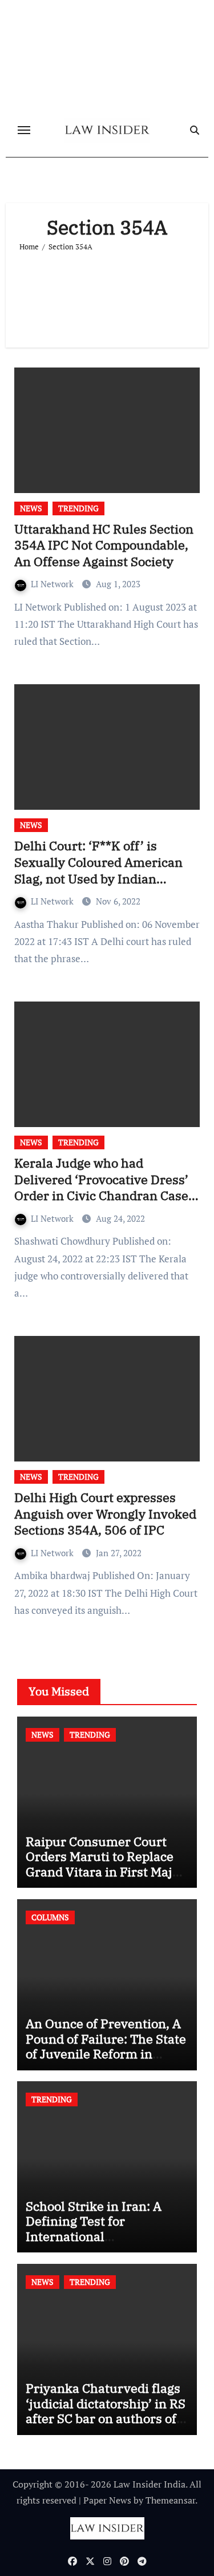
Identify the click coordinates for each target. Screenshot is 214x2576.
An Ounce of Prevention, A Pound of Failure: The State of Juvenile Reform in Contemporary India (106, 2046)
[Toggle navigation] (24, 130)
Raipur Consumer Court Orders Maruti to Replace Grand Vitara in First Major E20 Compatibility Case (105, 1864)
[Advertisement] (107, 295)
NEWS (31, 508)
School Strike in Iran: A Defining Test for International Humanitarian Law (94, 2228)
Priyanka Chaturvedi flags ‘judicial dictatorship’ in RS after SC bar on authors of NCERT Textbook (106, 2411)
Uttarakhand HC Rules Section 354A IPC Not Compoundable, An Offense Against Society (104, 545)
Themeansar (170, 2500)
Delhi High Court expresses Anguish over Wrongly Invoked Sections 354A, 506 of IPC (105, 1513)
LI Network (53, 584)
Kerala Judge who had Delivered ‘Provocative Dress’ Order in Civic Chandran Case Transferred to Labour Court (101, 1187)
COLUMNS (50, 1917)
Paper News (107, 2500)
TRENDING (78, 508)
